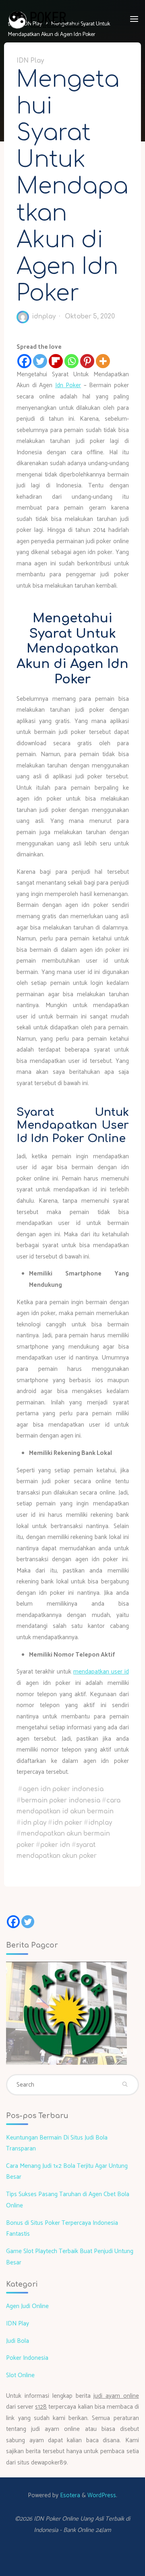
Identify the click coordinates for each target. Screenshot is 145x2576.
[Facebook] (24, 361)
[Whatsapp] (71, 361)
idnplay (100, 1822)
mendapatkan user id (101, 1672)
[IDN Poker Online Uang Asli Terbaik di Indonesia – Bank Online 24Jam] (47, 19)
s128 (41, 2407)
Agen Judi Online (27, 2306)
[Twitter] (40, 361)
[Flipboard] (56, 361)
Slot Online (20, 2375)
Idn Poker (68, 385)
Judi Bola (18, 2341)
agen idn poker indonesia (63, 1789)
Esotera (69, 2495)
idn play (34, 1822)
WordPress (102, 2495)
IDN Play (30, 60)
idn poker (67, 1822)
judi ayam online (116, 2396)
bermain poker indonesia (61, 1800)
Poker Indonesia (27, 2358)
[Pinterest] (87, 361)
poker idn (55, 1845)
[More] (103, 361)
